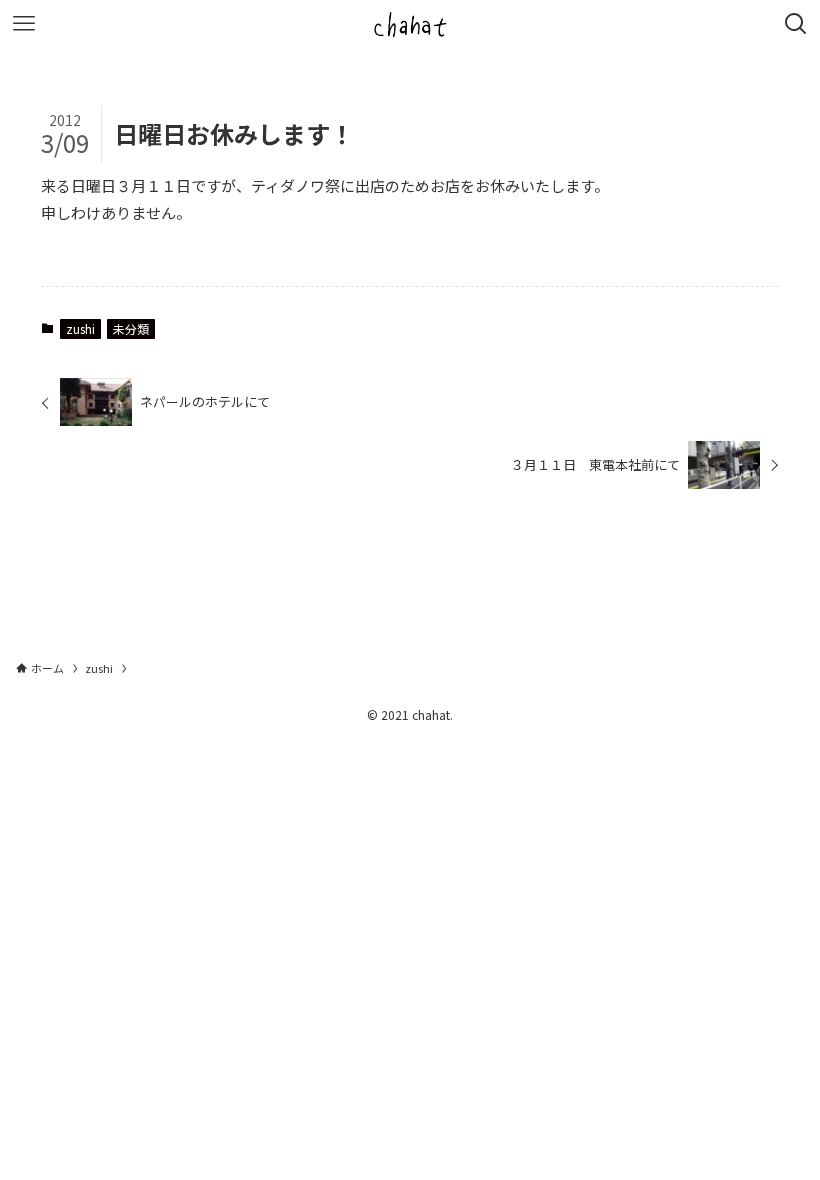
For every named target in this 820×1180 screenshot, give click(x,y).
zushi (80, 328)
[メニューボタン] (24, 24)
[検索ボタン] (796, 24)
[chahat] (410, 24)
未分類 (131, 328)
